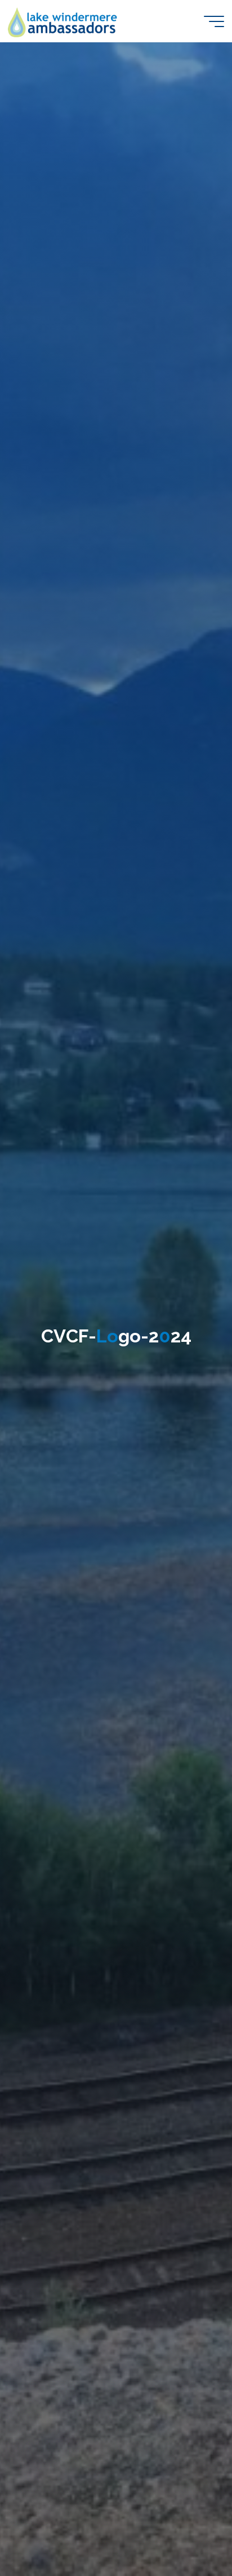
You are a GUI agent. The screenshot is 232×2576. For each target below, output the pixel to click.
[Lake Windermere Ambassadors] (63, 21)
